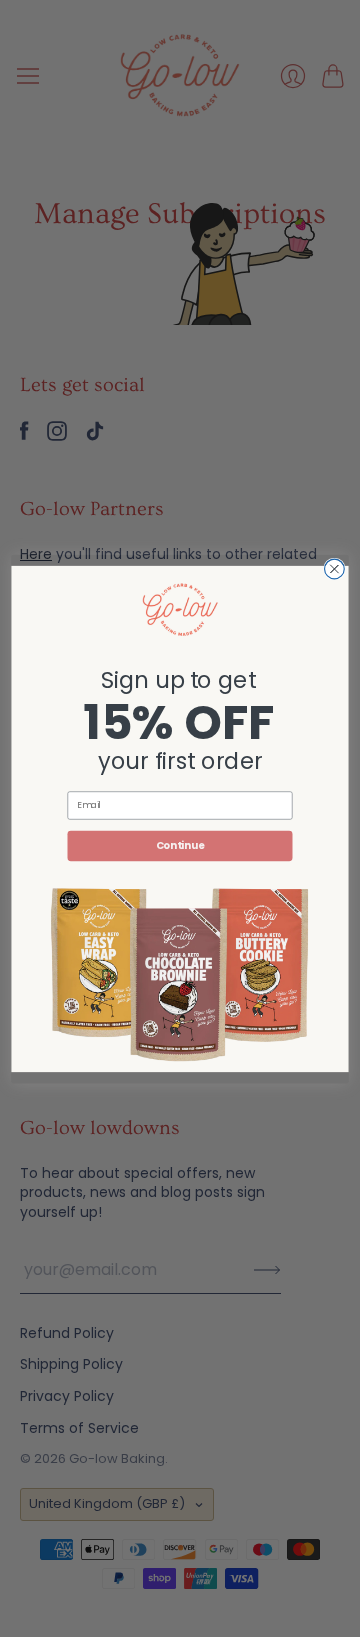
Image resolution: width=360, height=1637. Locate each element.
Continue (180, 845)
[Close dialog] (335, 569)
